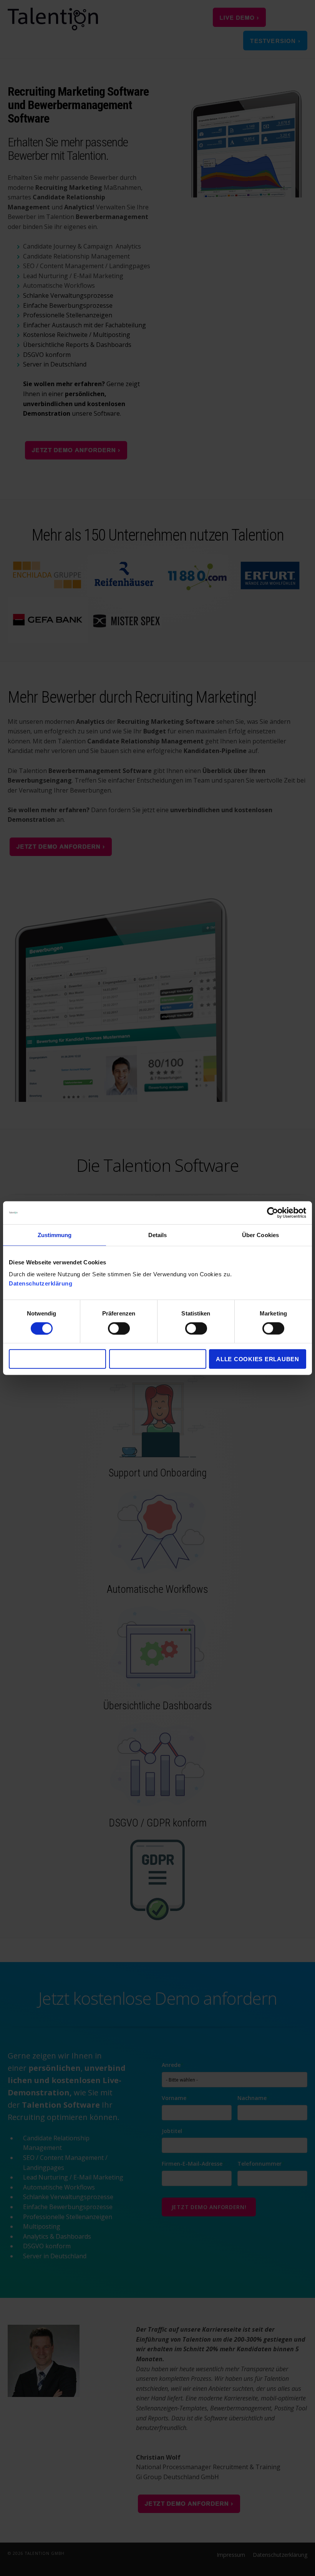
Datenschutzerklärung (41, 1283)
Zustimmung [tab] (55, 1235)
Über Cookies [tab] (260, 1235)
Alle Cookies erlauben (258, 1359)
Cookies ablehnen (57, 1359)
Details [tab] (158, 1235)
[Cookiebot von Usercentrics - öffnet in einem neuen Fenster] (273, 1213)
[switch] (110, 1328)
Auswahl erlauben (157, 1359)
